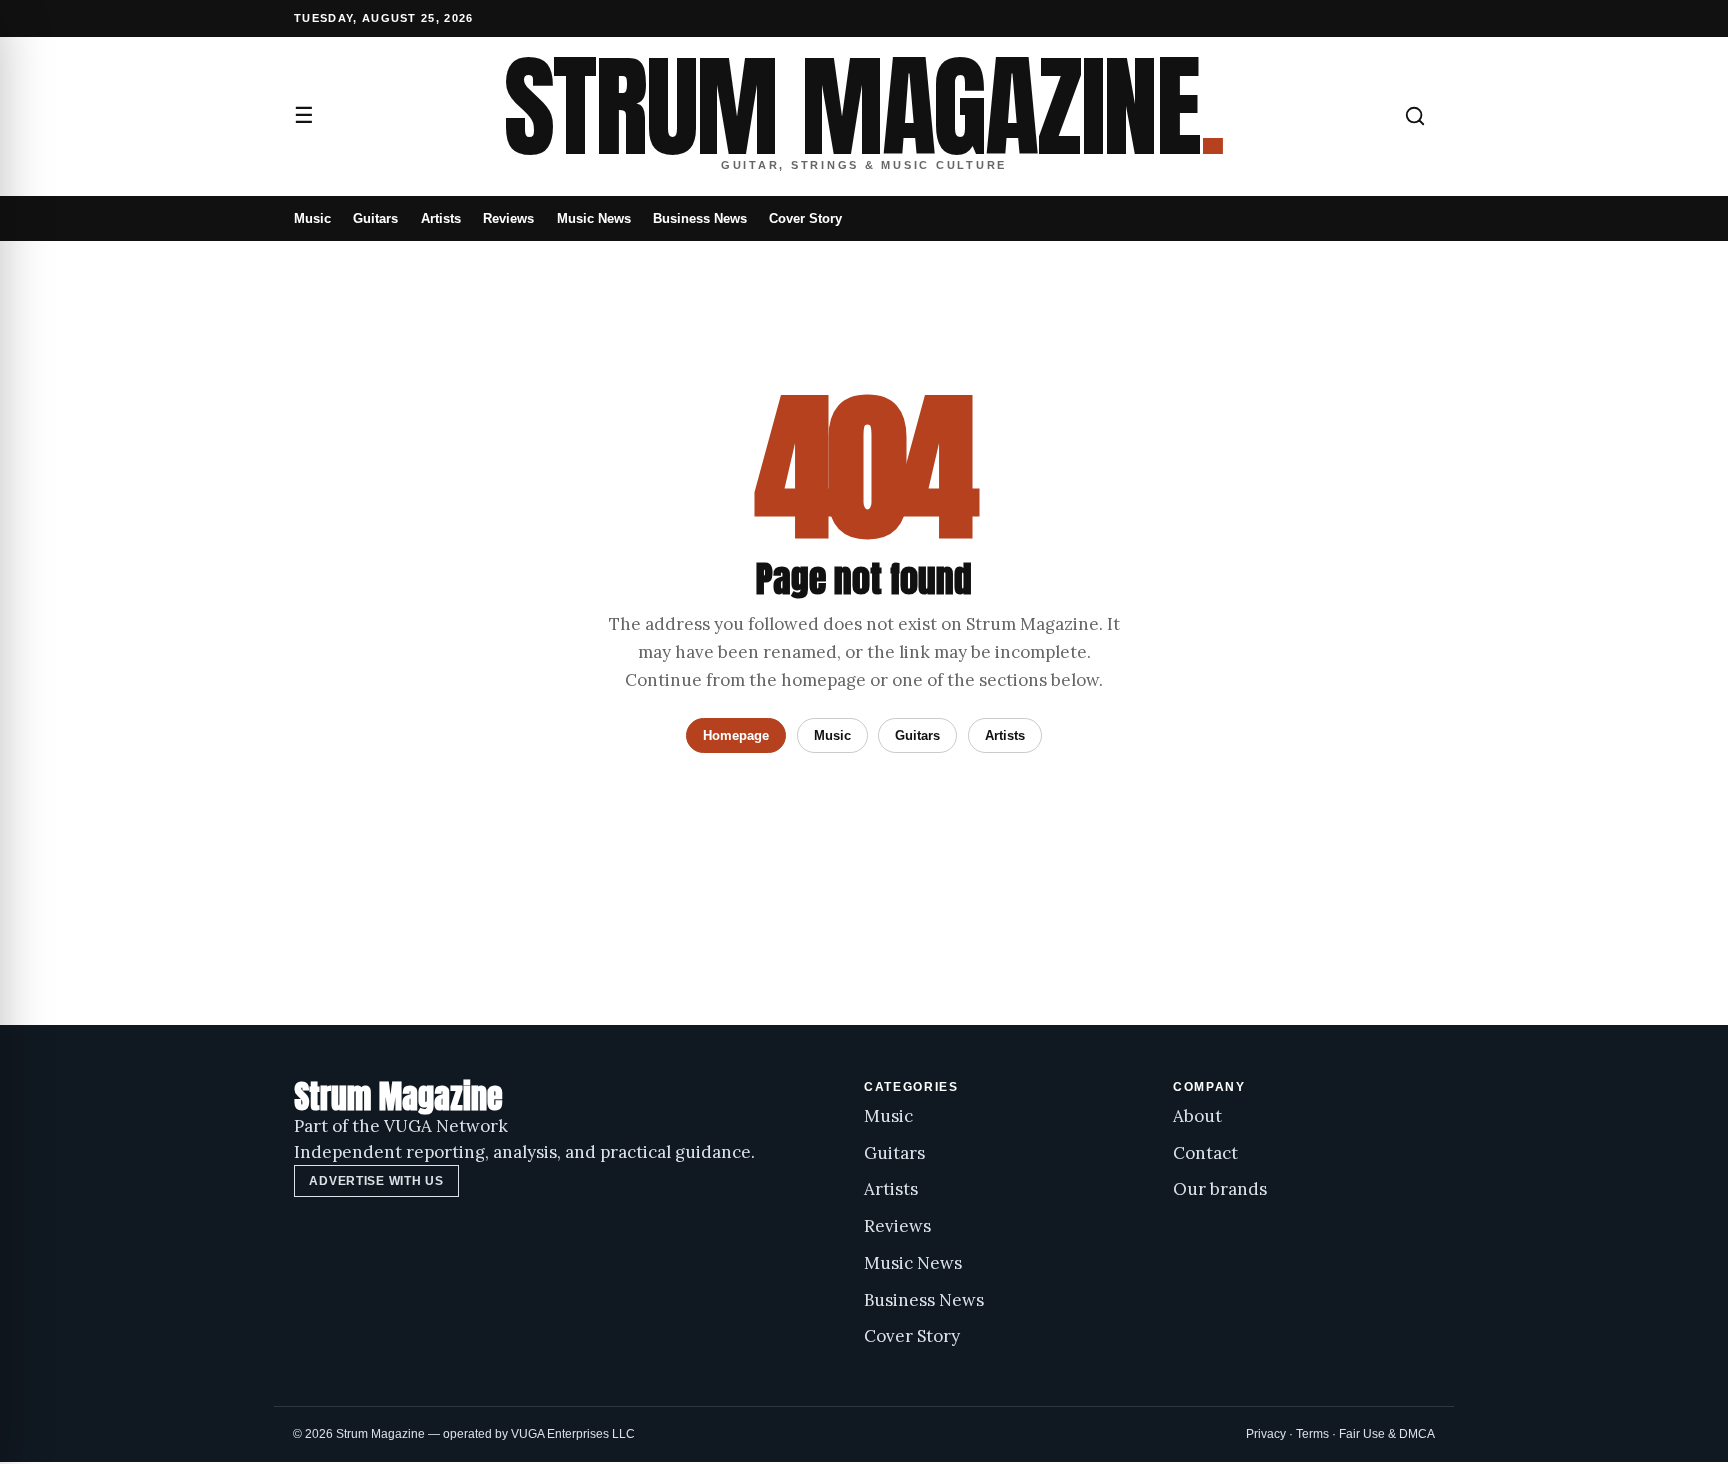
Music (312, 218)
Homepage (736, 735)
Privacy (1266, 1434)
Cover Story (805, 218)
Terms (1312, 1434)
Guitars (375, 218)
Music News (594, 218)
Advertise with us (376, 1181)
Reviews (508, 218)
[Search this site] (1415, 116)
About (1197, 1116)
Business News (700, 218)
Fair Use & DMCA (1387, 1434)
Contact (1205, 1153)
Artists (441, 218)
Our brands (1220, 1189)
